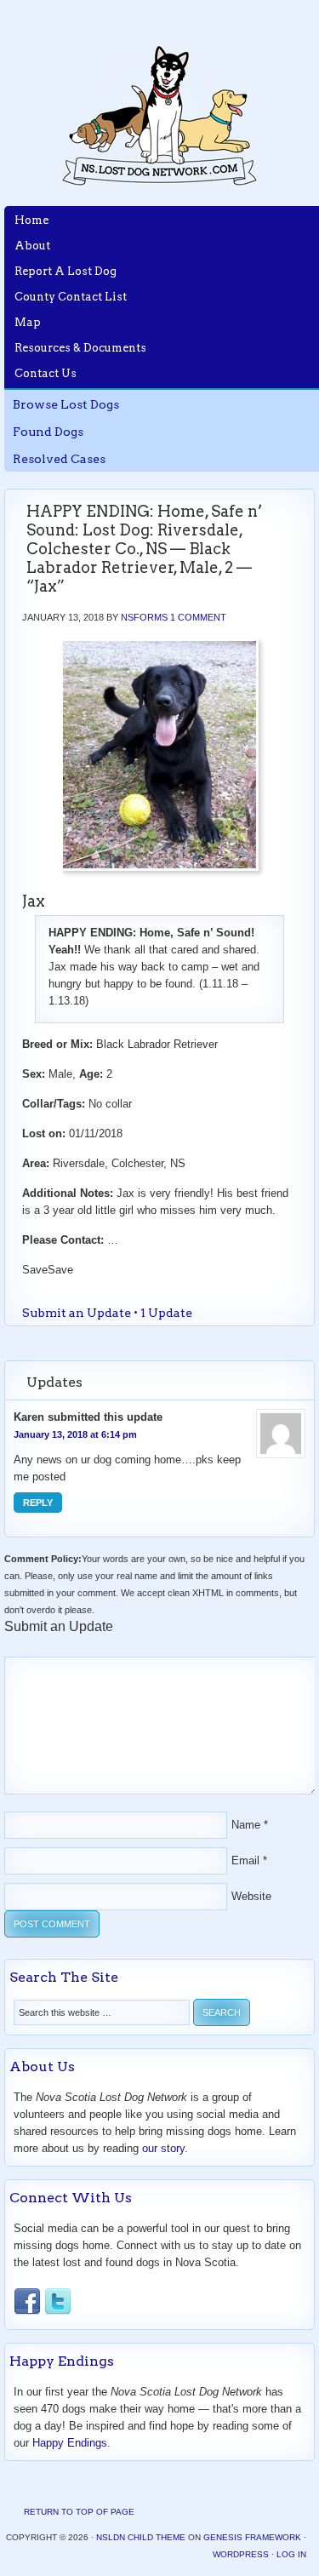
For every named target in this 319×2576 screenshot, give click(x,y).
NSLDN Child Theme (141, 2537)
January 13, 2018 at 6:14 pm (75, 1434)
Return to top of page (79, 2512)
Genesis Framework (252, 2537)
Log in (291, 2554)
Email (245, 1860)
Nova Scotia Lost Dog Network (160, 115)
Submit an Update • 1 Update (107, 1313)
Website (251, 1896)
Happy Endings (70, 2443)
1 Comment (198, 617)
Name (246, 1825)
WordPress (241, 2554)
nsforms (144, 617)
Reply (38, 1503)
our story (163, 2148)
